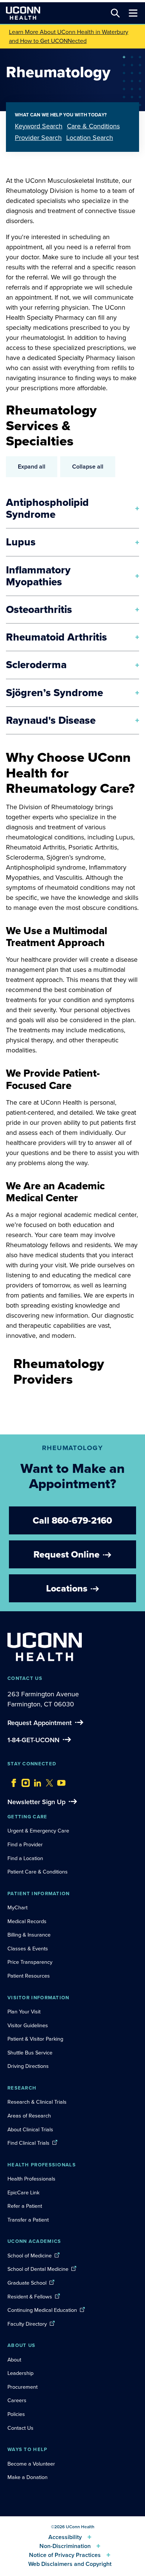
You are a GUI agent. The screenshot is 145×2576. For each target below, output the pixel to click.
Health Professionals (31, 2179)
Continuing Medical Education (42, 2310)
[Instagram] (24, 1781)
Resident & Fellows (30, 2297)
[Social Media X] (48, 1781)
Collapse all (88, 467)
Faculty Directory (27, 2324)
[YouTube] (59, 1781)
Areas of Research (30, 2116)
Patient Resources (29, 1976)
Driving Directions (28, 2066)
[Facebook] (12, 1781)
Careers (17, 2400)
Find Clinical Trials (28, 2143)
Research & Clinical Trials (37, 2102)
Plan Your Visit (24, 2012)
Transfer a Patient (28, 2220)
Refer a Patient (25, 2206)
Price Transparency (30, 1962)
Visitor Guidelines (28, 2025)
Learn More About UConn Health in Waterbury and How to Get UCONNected (69, 36)
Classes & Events (28, 1949)
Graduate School (27, 2283)
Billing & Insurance (29, 1935)
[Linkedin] (36, 1781)
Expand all (32, 467)
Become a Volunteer (31, 2464)
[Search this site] (115, 13)
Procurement (22, 2387)
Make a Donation (28, 2477)
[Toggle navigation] (133, 13)
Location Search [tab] (90, 138)
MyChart (17, 1907)
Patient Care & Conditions (38, 1872)
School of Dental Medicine (38, 2269)
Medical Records (27, 1921)
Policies (16, 2414)
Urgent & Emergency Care (38, 1831)
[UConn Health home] (23, 13)
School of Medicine (30, 2256)
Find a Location (25, 1858)
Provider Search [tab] (38, 138)
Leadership (20, 2373)
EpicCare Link (23, 2192)
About (14, 2360)
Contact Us (20, 2428)
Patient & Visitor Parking (35, 2039)
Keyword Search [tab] (39, 126)
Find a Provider (25, 1844)
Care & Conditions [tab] (93, 126)
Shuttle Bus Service (30, 2053)
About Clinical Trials (30, 2129)
